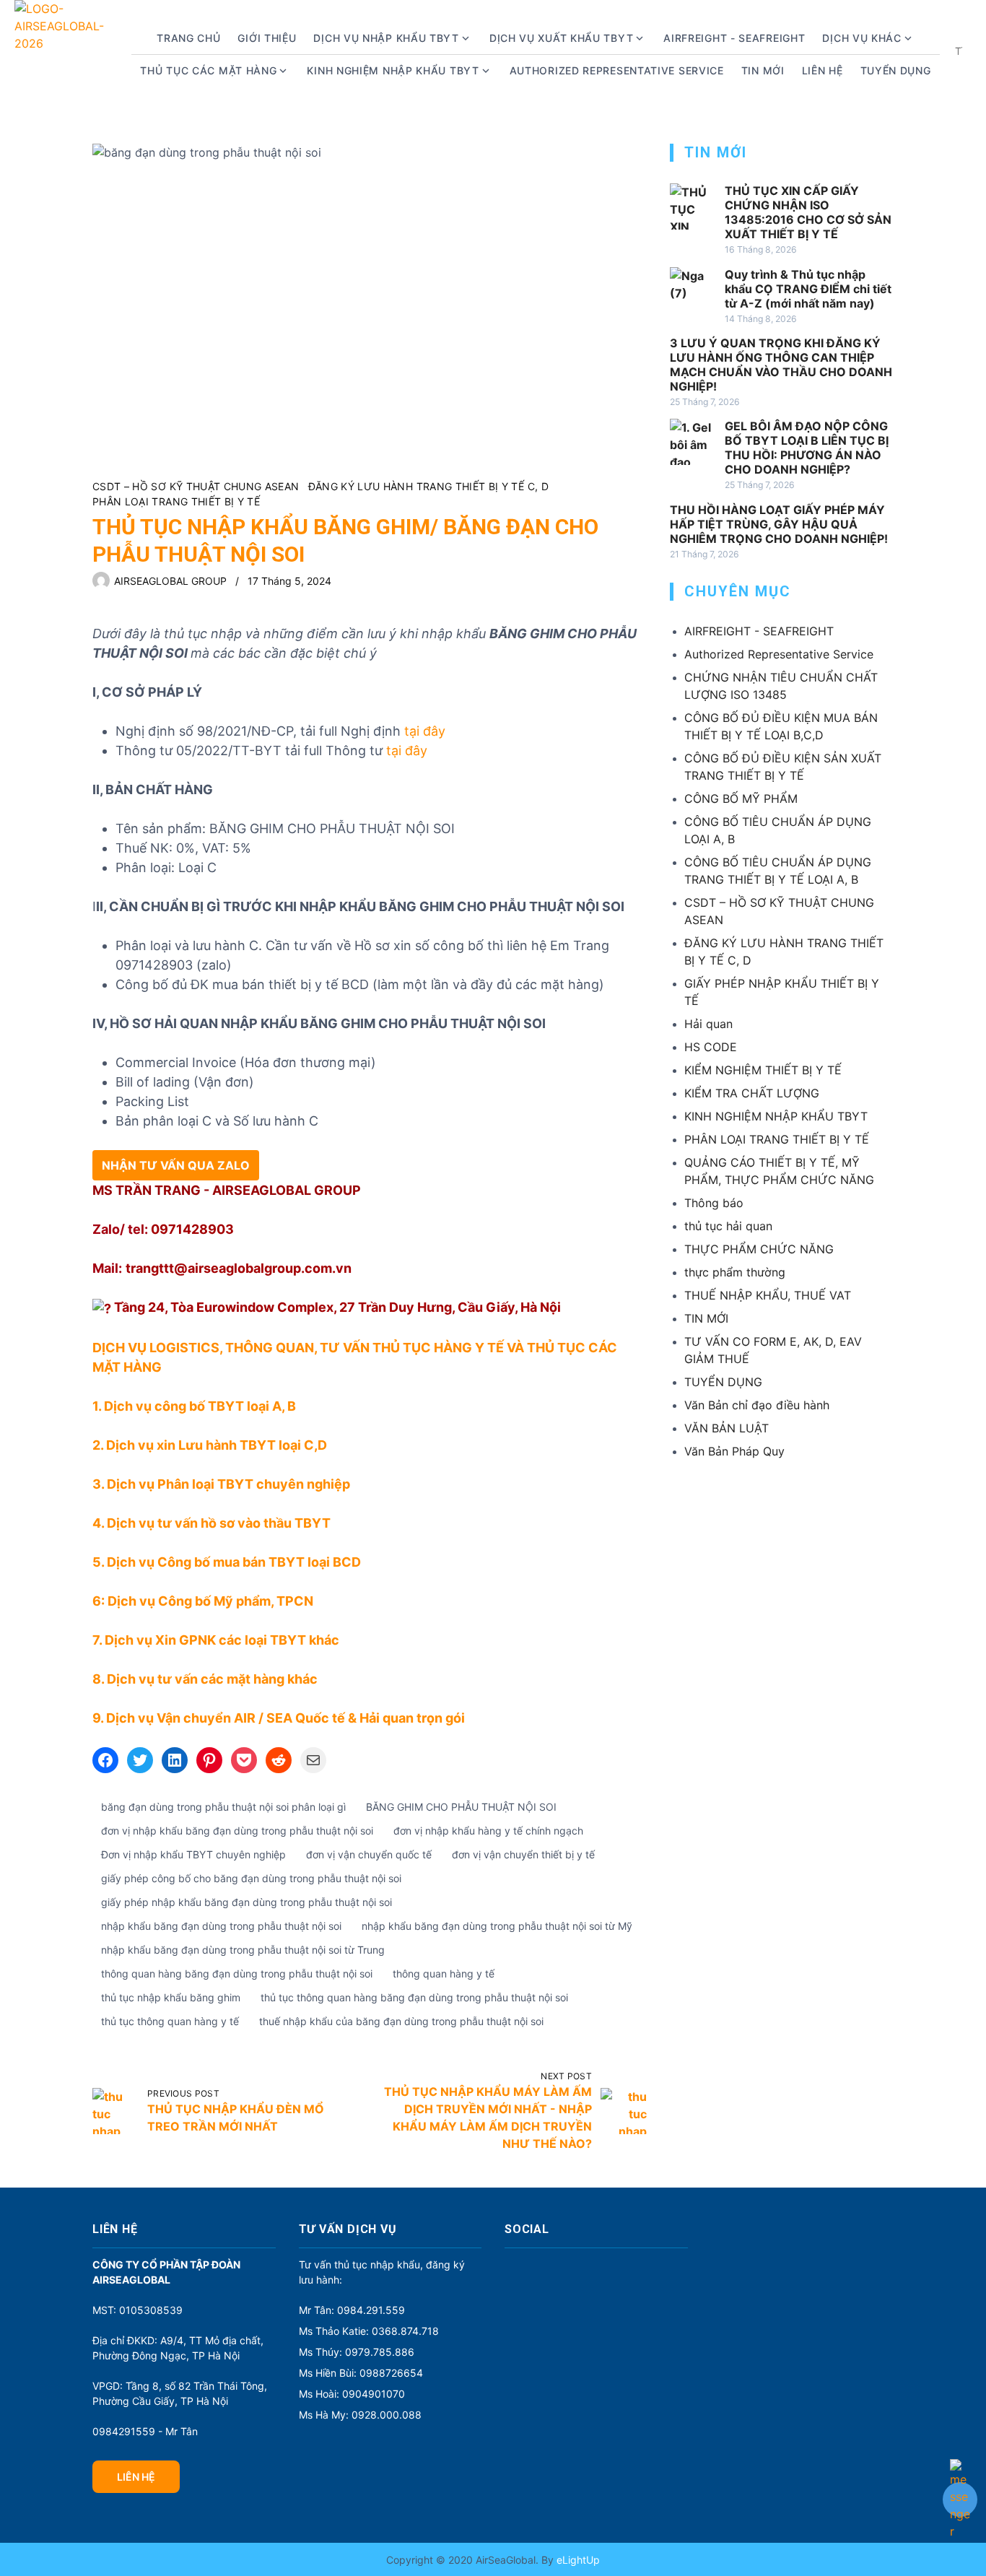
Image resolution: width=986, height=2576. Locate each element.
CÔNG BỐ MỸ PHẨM (741, 799)
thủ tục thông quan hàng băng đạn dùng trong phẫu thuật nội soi (414, 1997)
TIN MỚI (706, 1318)
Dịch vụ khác (861, 38)
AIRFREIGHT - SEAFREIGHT (734, 38)
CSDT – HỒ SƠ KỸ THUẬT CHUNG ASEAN (196, 486)
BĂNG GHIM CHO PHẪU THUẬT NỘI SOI (461, 1807)
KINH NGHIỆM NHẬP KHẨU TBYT (776, 1116)
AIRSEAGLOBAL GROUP (170, 581)
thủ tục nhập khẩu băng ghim (171, 1997)
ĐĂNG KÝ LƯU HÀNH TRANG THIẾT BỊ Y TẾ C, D (428, 486)
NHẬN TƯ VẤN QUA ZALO (176, 1165)
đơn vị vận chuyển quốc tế (369, 1854)
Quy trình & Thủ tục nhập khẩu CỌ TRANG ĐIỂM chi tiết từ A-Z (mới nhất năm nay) (808, 289)
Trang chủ (188, 38)
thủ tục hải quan (728, 1226)
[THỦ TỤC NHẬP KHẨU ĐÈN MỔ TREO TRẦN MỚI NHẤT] (115, 2111)
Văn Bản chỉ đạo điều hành (757, 1405)
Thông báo (714, 1203)
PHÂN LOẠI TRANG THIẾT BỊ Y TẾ (176, 501)
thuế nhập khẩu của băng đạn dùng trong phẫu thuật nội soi (401, 2021)
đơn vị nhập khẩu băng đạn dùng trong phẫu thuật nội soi (237, 1831)
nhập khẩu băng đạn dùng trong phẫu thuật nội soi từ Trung (243, 1950)
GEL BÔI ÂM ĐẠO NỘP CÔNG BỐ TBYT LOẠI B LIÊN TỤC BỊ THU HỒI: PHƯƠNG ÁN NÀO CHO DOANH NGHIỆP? (807, 448)
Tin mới (763, 70)
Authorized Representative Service (617, 70)
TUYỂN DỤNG (896, 70)
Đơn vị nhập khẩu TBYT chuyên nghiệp (193, 1854)
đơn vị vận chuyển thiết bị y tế (523, 1854)
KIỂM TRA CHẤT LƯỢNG (752, 1093)
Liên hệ (823, 70)
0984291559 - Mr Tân (145, 2431)
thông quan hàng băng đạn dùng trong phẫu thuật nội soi (237, 1974)
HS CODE (711, 1047)
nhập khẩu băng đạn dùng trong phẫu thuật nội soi (221, 1926)
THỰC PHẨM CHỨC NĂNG (759, 1249)
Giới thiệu (267, 38)
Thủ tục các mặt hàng (208, 70)
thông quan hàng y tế (444, 1974)
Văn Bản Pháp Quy (734, 1451)
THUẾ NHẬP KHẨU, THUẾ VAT (768, 1295)
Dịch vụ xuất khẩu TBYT (561, 38)
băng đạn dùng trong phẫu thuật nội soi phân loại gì (223, 1807)
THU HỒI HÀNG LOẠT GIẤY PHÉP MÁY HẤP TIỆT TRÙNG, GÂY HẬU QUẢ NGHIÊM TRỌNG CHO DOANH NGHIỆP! (779, 524)
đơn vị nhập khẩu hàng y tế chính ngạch (488, 1831)
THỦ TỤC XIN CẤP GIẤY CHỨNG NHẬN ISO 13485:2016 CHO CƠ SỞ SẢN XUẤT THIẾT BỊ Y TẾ (808, 212)
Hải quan (708, 1024)
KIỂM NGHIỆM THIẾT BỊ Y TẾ (763, 1070)
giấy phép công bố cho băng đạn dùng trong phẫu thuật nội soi (251, 1878)
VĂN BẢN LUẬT (727, 1428)
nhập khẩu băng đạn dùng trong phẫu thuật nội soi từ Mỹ (497, 1926)
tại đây (425, 731)
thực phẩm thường (735, 1272)
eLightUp (577, 2560)
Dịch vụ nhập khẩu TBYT (386, 38)
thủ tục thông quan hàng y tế (170, 2021)
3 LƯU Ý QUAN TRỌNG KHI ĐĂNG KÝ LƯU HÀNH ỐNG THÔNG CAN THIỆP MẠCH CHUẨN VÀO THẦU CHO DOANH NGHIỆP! (781, 365)
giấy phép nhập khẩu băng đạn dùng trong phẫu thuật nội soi (247, 1902)
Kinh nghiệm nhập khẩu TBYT (393, 70)
